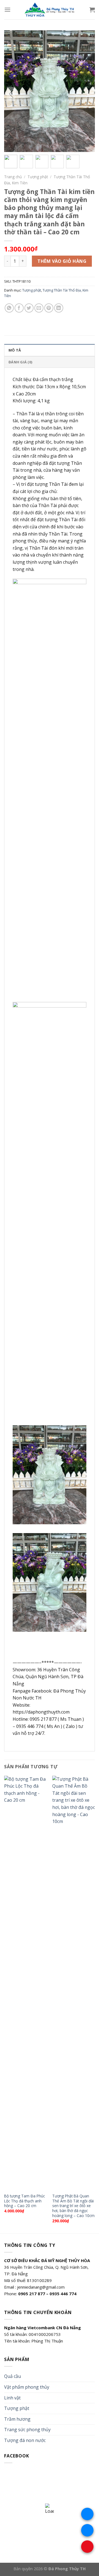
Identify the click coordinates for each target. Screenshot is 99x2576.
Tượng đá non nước (25, 2440)
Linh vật (12, 2398)
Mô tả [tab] (15, 350)
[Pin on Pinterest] (49, 308)
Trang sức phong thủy (27, 2430)
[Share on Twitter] (29, 308)
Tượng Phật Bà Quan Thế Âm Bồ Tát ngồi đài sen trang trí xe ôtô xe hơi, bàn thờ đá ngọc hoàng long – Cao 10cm (73, 2206)
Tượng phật (38, 177)
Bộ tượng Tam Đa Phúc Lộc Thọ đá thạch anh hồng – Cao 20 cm (24, 2201)
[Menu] (7, 10)
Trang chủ (13, 177)
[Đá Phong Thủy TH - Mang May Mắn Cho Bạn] (50, 10)
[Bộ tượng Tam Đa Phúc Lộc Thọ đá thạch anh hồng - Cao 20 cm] (25, 1983)
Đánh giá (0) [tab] (20, 362)
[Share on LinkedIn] (59, 308)
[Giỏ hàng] (92, 10)
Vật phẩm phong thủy (27, 2387)
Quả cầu (13, 2376)
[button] (88, 94)
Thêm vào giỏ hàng (62, 261)
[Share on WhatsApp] (9, 308)
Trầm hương (17, 2419)
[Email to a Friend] (39, 308)
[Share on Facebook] (19, 308)
